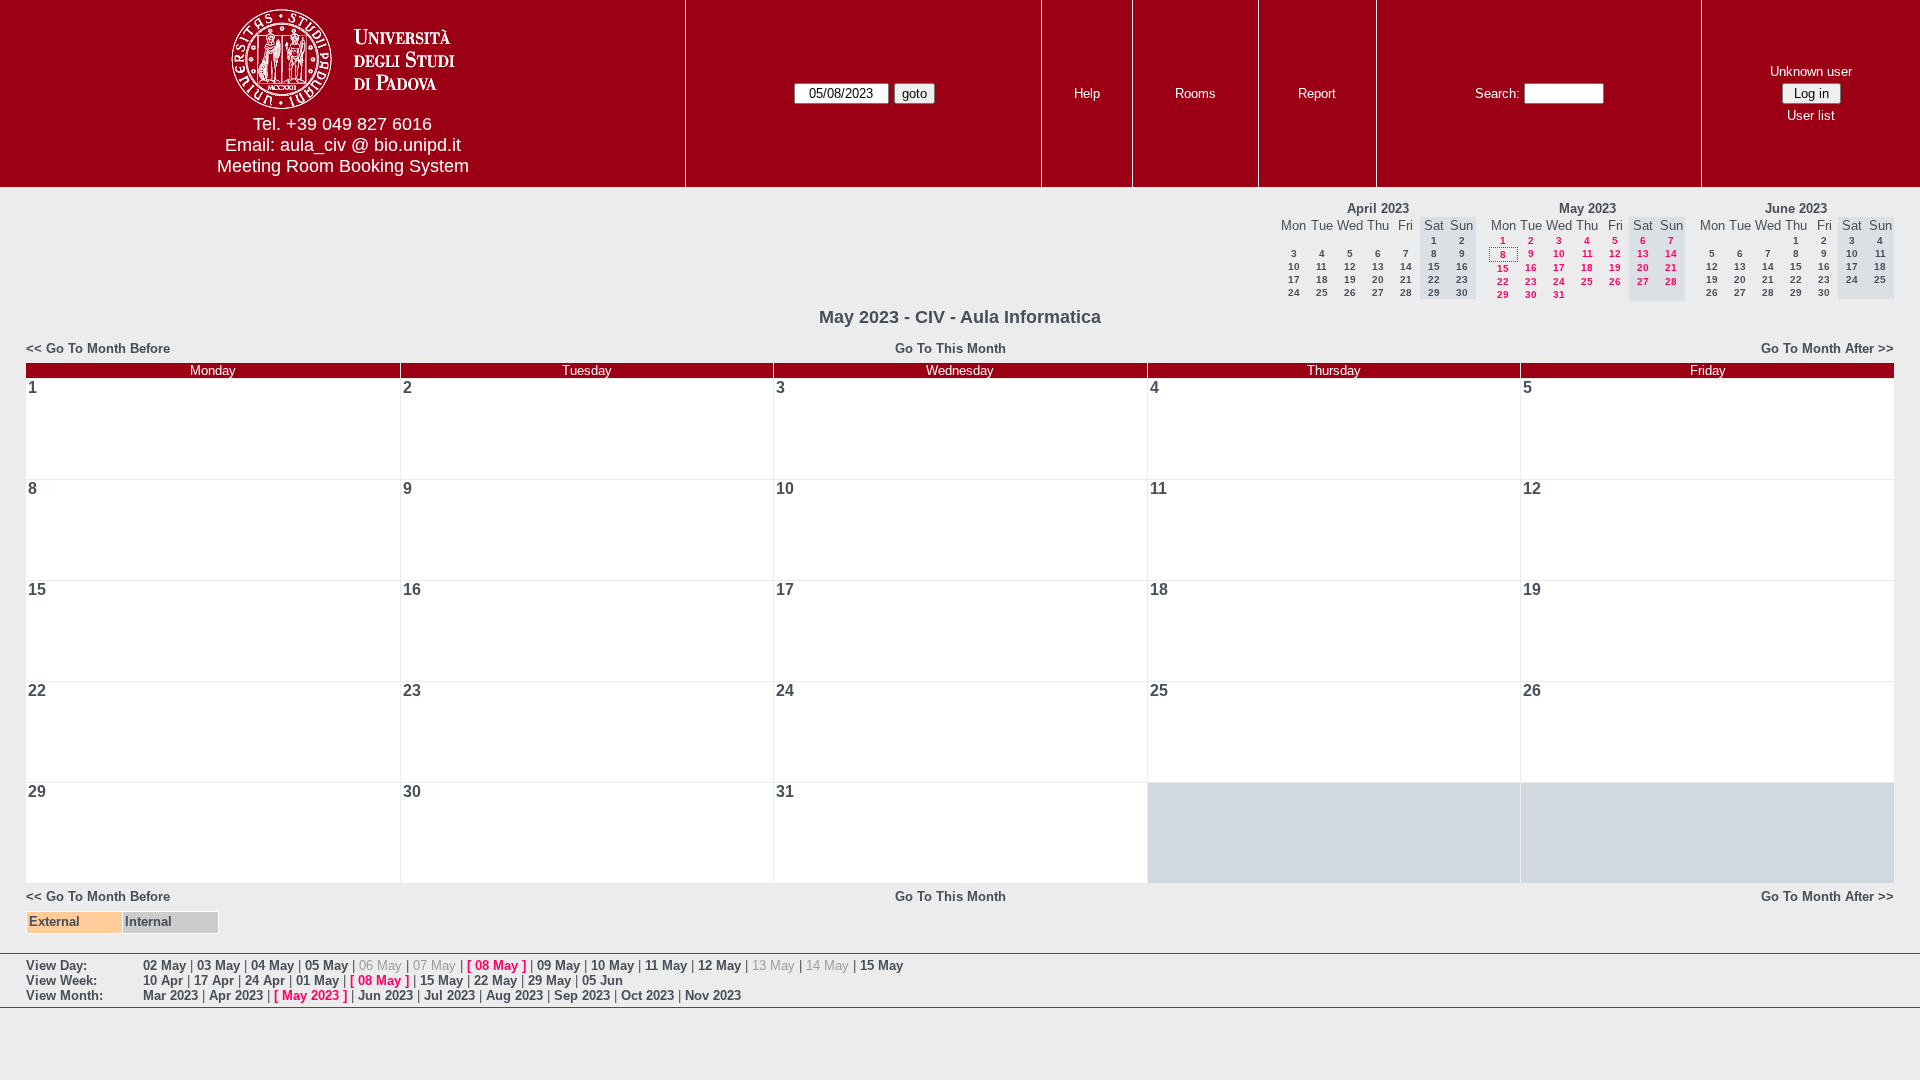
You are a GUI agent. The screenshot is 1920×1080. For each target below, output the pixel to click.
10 (1294, 266)
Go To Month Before (108, 348)
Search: (1497, 93)
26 (1350, 292)
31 (1559, 294)
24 (1294, 292)
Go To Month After (1817, 348)
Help (1087, 93)
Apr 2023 (236, 995)
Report (1317, 93)
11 (1321, 266)
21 (1406, 279)
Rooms (1195, 93)
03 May (218, 965)
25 (1322, 292)
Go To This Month (950, 348)
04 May (272, 965)
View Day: (56, 965)
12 (1350, 266)
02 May (164, 965)
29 (1503, 294)
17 (1294, 279)
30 (1531, 294)
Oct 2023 (647, 995)
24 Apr (265, 980)
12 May (719, 965)
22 (1503, 281)
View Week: (61, 980)
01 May (317, 980)
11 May (666, 965)
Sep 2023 (582, 995)
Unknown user (1811, 71)
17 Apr (214, 980)
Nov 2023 (713, 995)
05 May (326, 965)
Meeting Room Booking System (343, 166)
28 (1406, 292)
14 (1406, 266)
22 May (495, 980)
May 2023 (1587, 208)
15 (1503, 268)
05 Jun (602, 980)
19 (1350, 279)
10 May (612, 965)
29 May (549, 980)
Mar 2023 (170, 995)
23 (1531, 281)
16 (1531, 267)
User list (1811, 115)
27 (1378, 292)
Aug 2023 (514, 995)
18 (1322, 279)
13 (1378, 266)
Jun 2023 (385, 995)
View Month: (64, 995)
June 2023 (1796, 208)
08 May (496, 965)
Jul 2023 (449, 995)
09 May (558, 965)
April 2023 (1378, 208)
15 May (881, 965)
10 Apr (163, 980)
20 (1378, 279)
